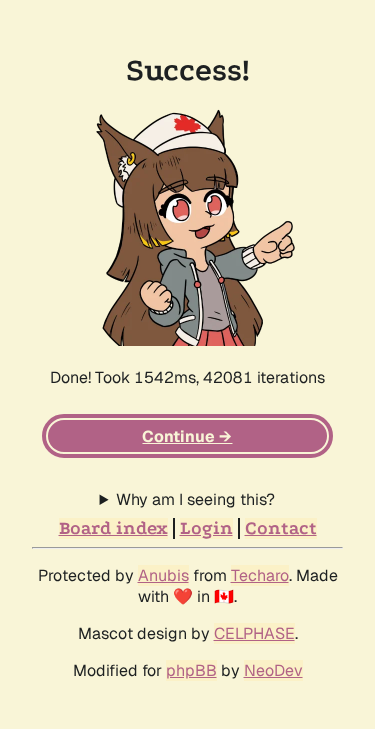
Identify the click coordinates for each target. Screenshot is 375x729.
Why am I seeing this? (195, 499)
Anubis (163, 575)
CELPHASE (254, 633)
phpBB (191, 670)
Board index (113, 528)
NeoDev (273, 670)
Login (206, 528)
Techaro (260, 575)
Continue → (187, 436)
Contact (281, 528)
